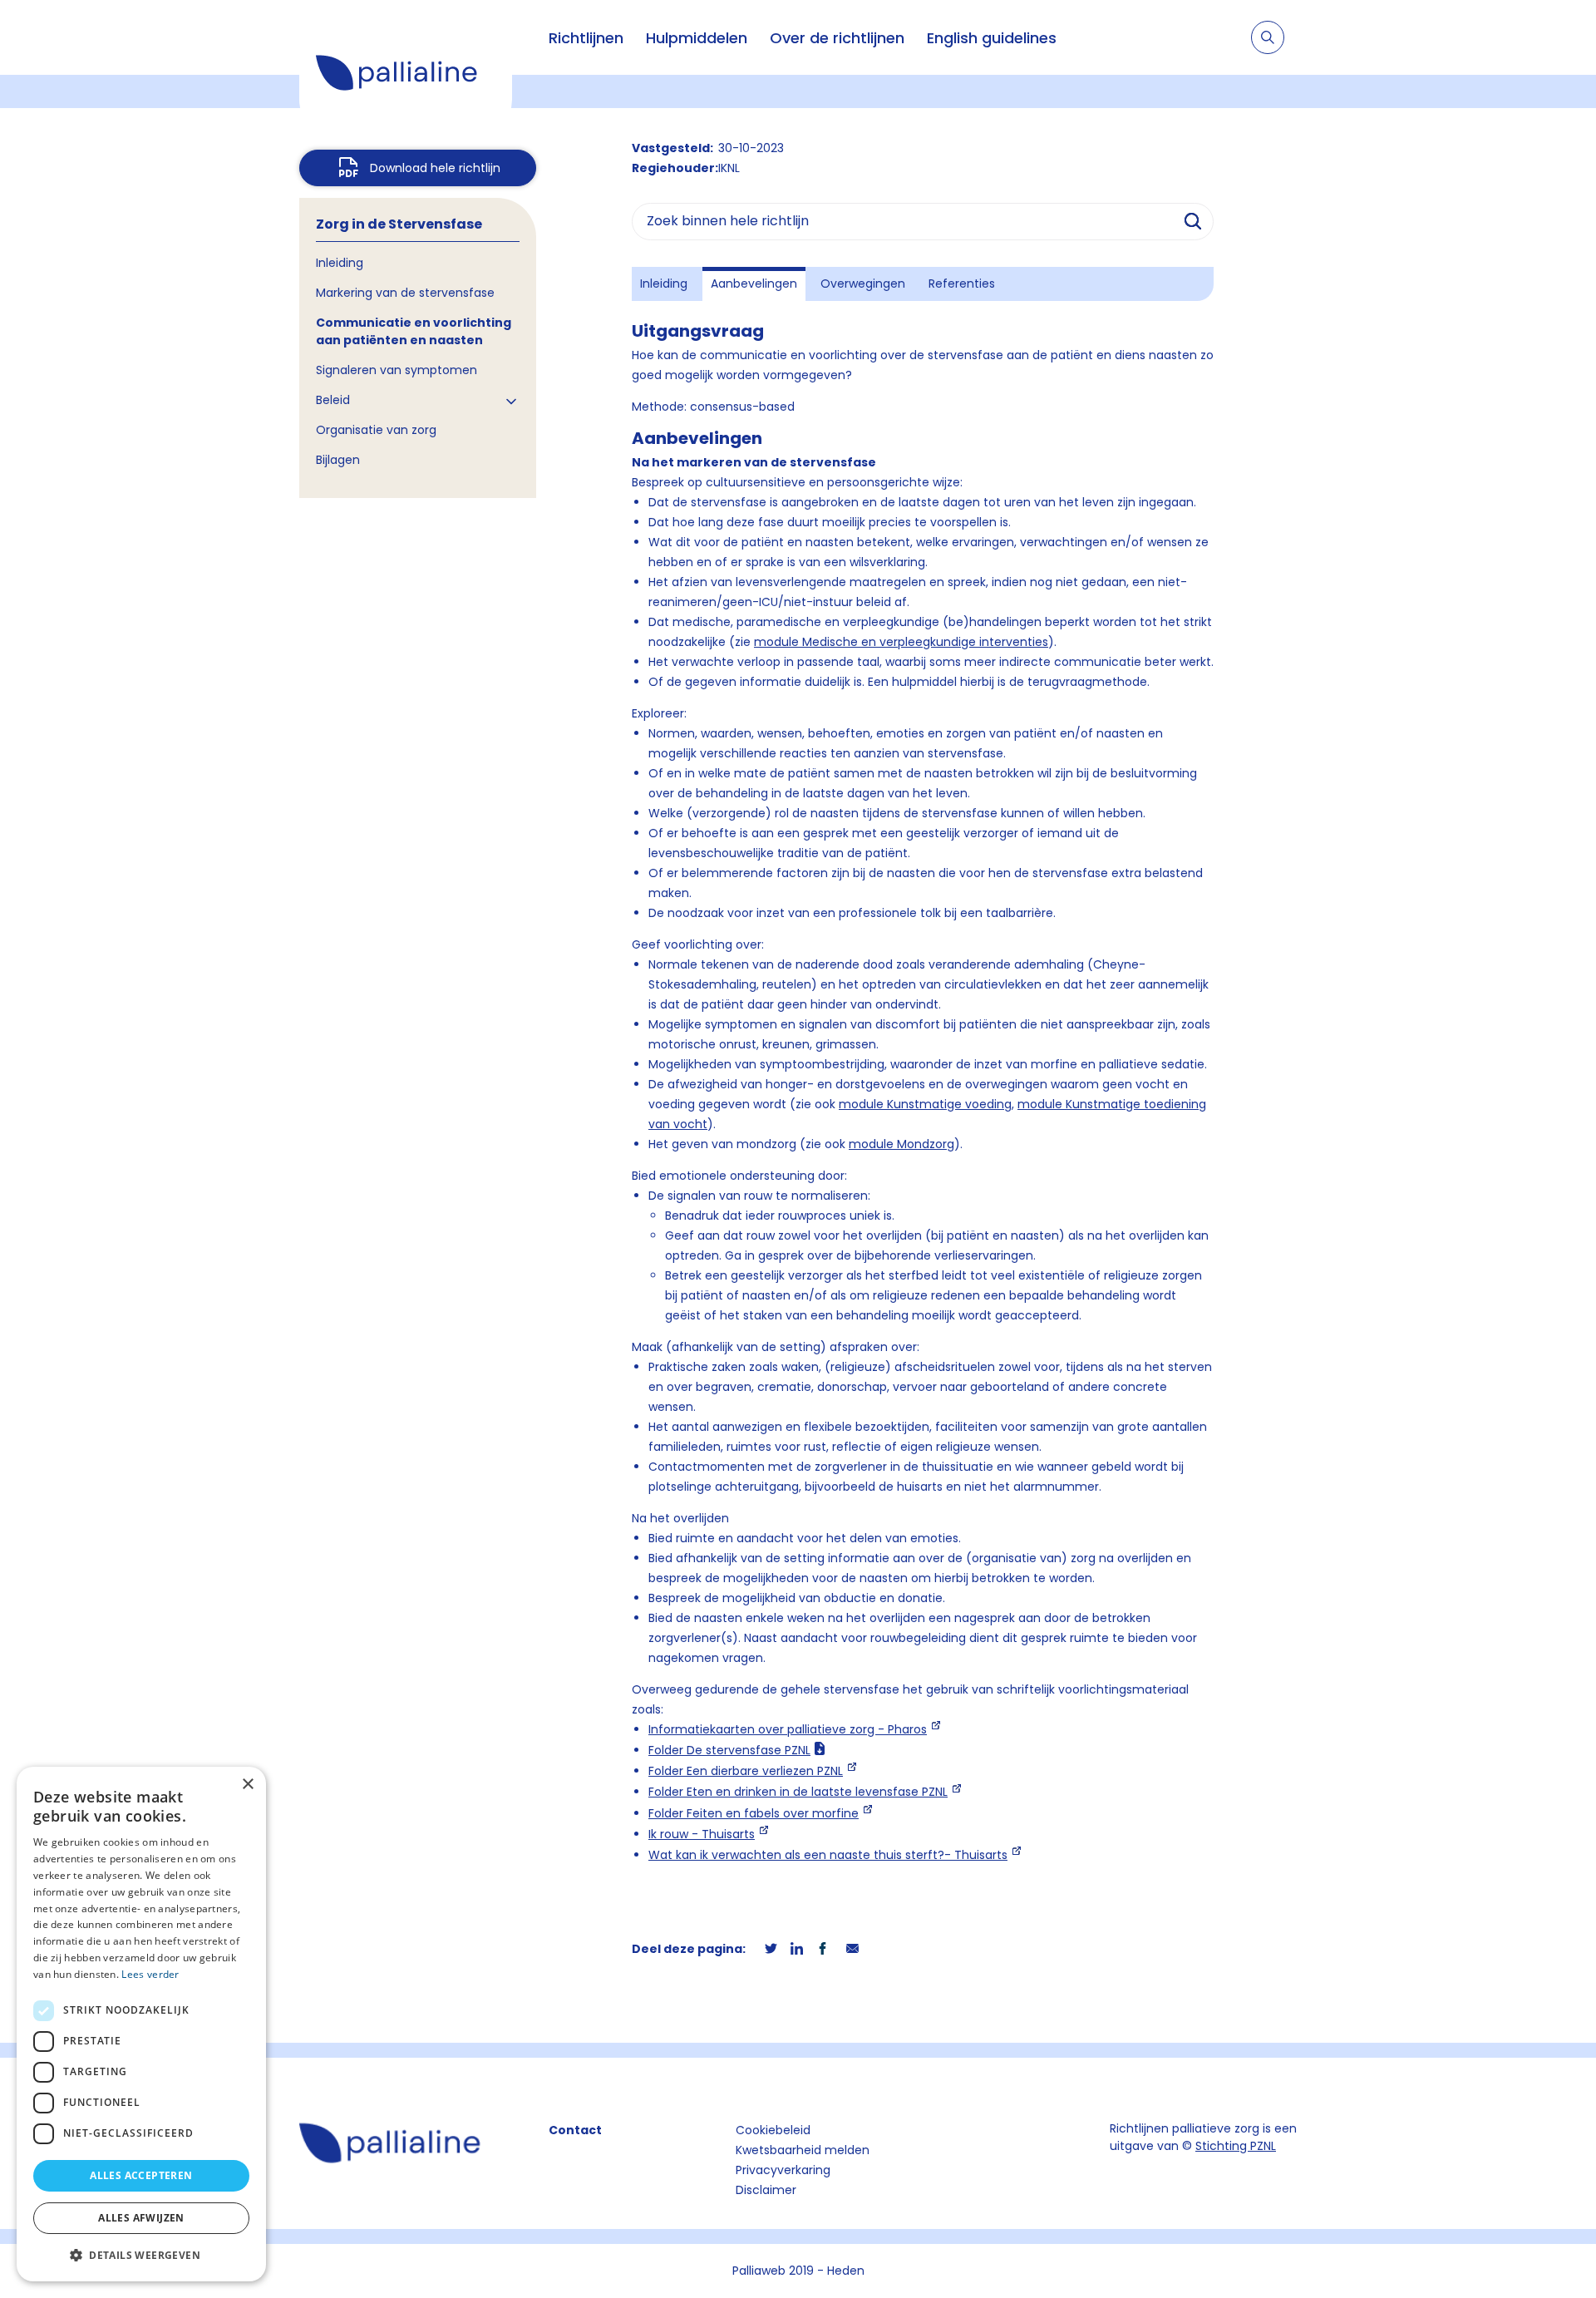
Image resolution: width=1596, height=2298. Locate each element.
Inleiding (340, 263)
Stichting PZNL (1236, 2146)
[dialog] (141, 2024)
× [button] (247, 1785)
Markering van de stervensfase (405, 293)
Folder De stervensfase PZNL (729, 1750)
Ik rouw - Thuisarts (702, 1834)
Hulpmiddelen (697, 38)
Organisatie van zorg (376, 430)
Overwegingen (863, 284)
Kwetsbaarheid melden (803, 2150)
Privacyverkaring (783, 2170)
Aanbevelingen (754, 284)
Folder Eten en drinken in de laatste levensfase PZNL (798, 1792)
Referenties (962, 284)
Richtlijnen (586, 38)
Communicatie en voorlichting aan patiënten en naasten (414, 331)
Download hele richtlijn (435, 168)
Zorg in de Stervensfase (399, 224)
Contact (575, 2130)
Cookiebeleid (773, 2130)
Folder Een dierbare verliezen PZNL (746, 1771)
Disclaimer (766, 2190)
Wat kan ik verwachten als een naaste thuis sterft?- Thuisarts (828, 1855)
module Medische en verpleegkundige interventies (901, 642)
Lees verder (150, 1974)
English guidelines (992, 38)
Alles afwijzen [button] (141, 2218)
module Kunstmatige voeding (925, 1104)
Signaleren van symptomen (397, 370)
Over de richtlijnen (837, 38)
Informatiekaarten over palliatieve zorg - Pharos (788, 1729)
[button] (141, 2255)
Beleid (333, 400)
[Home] (406, 75)
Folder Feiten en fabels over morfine (754, 1813)
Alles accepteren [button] (141, 2175)
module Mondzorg (901, 1144)
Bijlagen (338, 460)
